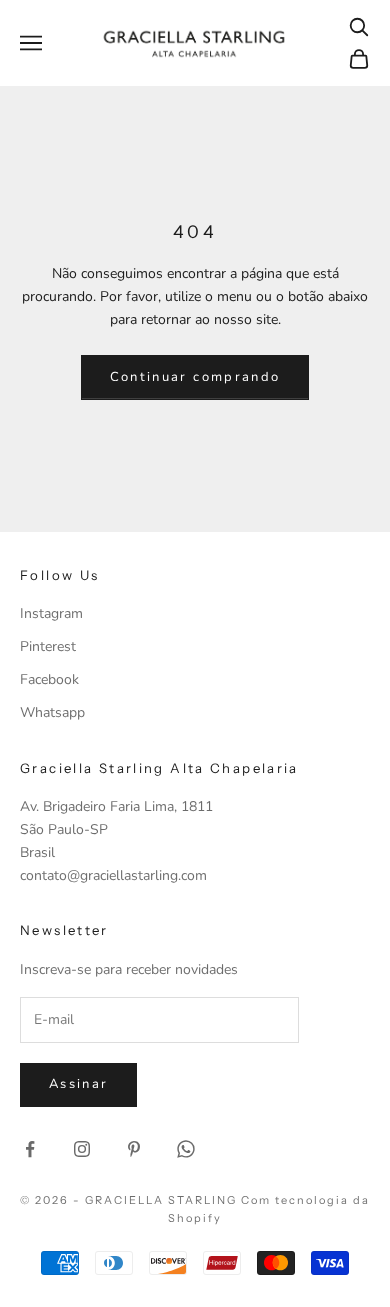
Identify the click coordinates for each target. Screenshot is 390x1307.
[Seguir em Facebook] (30, 1149)
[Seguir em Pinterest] (134, 1149)
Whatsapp (52, 712)
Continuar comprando (195, 377)
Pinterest (48, 646)
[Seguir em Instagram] (82, 1149)
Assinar (78, 1084)
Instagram (51, 613)
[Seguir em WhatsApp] (186, 1149)
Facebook (49, 679)
